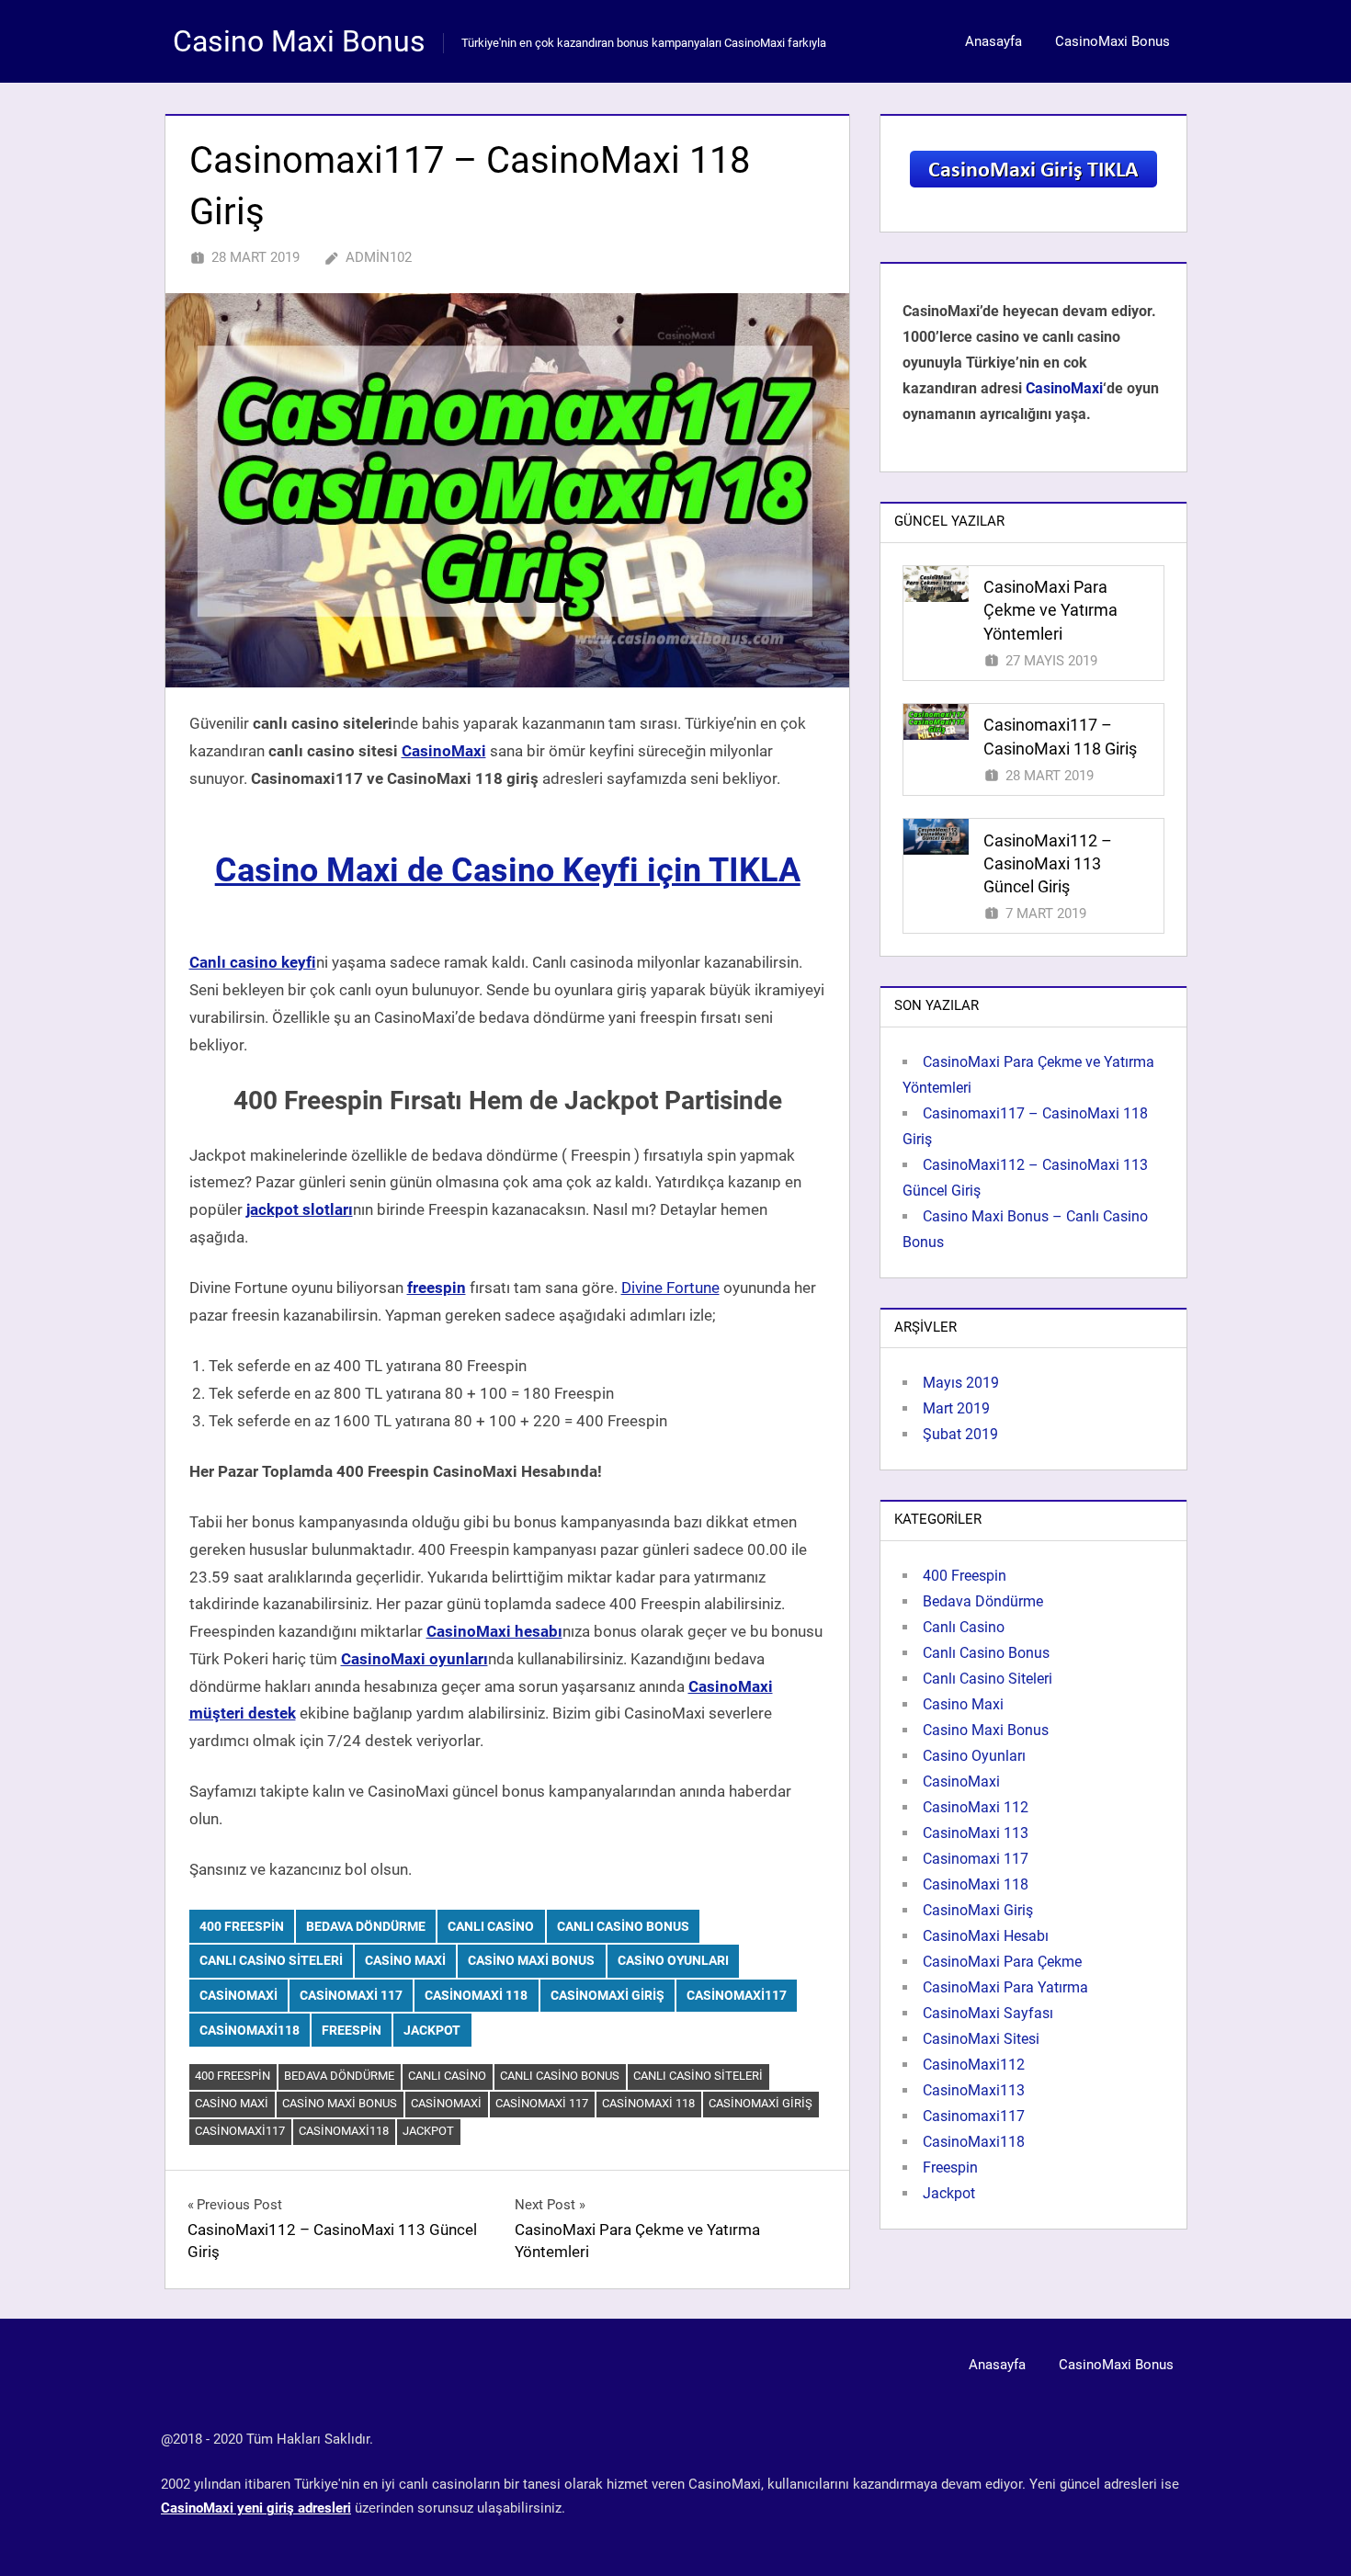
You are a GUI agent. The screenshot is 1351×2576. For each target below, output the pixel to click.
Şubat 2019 (960, 1434)
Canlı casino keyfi (253, 962)
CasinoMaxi (444, 751)
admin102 (379, 257)
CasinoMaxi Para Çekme (1002, 1962)
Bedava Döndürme (366, 1926)
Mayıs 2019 (961, 1383)
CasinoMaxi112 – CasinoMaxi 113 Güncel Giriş (1048, 863)
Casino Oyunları (673, 1960)
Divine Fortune (670, 1288)
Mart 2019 (956, 1408)
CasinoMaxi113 (974, 2090)
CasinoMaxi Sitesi (981, 2039)
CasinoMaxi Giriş (607, 1995)
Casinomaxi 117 (351, 1995)
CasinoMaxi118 (250, 2030)
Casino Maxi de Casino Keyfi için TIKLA (508, 870)
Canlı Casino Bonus (623, 1926)
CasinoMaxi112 (974, 2065)
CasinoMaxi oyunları (414, 1659)
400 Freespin (242, 1926)
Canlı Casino (491, 1926)
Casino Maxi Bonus (299, 41)
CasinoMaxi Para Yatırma (1005, 1987)
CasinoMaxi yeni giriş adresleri (256, 2508)
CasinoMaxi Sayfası (988, 2013)
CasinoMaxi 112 (976, 1807)
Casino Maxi (405, 1960)
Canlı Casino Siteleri (271, 1960)
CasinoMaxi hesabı (494, 1631)
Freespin (352, 2030)
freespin (437, 1288)
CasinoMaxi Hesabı (986, 1936)
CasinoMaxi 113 (976, 1833)
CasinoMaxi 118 (476, 1995)
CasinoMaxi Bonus (1113, 41)
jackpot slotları (300, 1209)
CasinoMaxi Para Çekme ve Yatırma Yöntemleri (1050, 610)
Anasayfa (993, 41)
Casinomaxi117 (737, 1995)
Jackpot (432, 2030)
